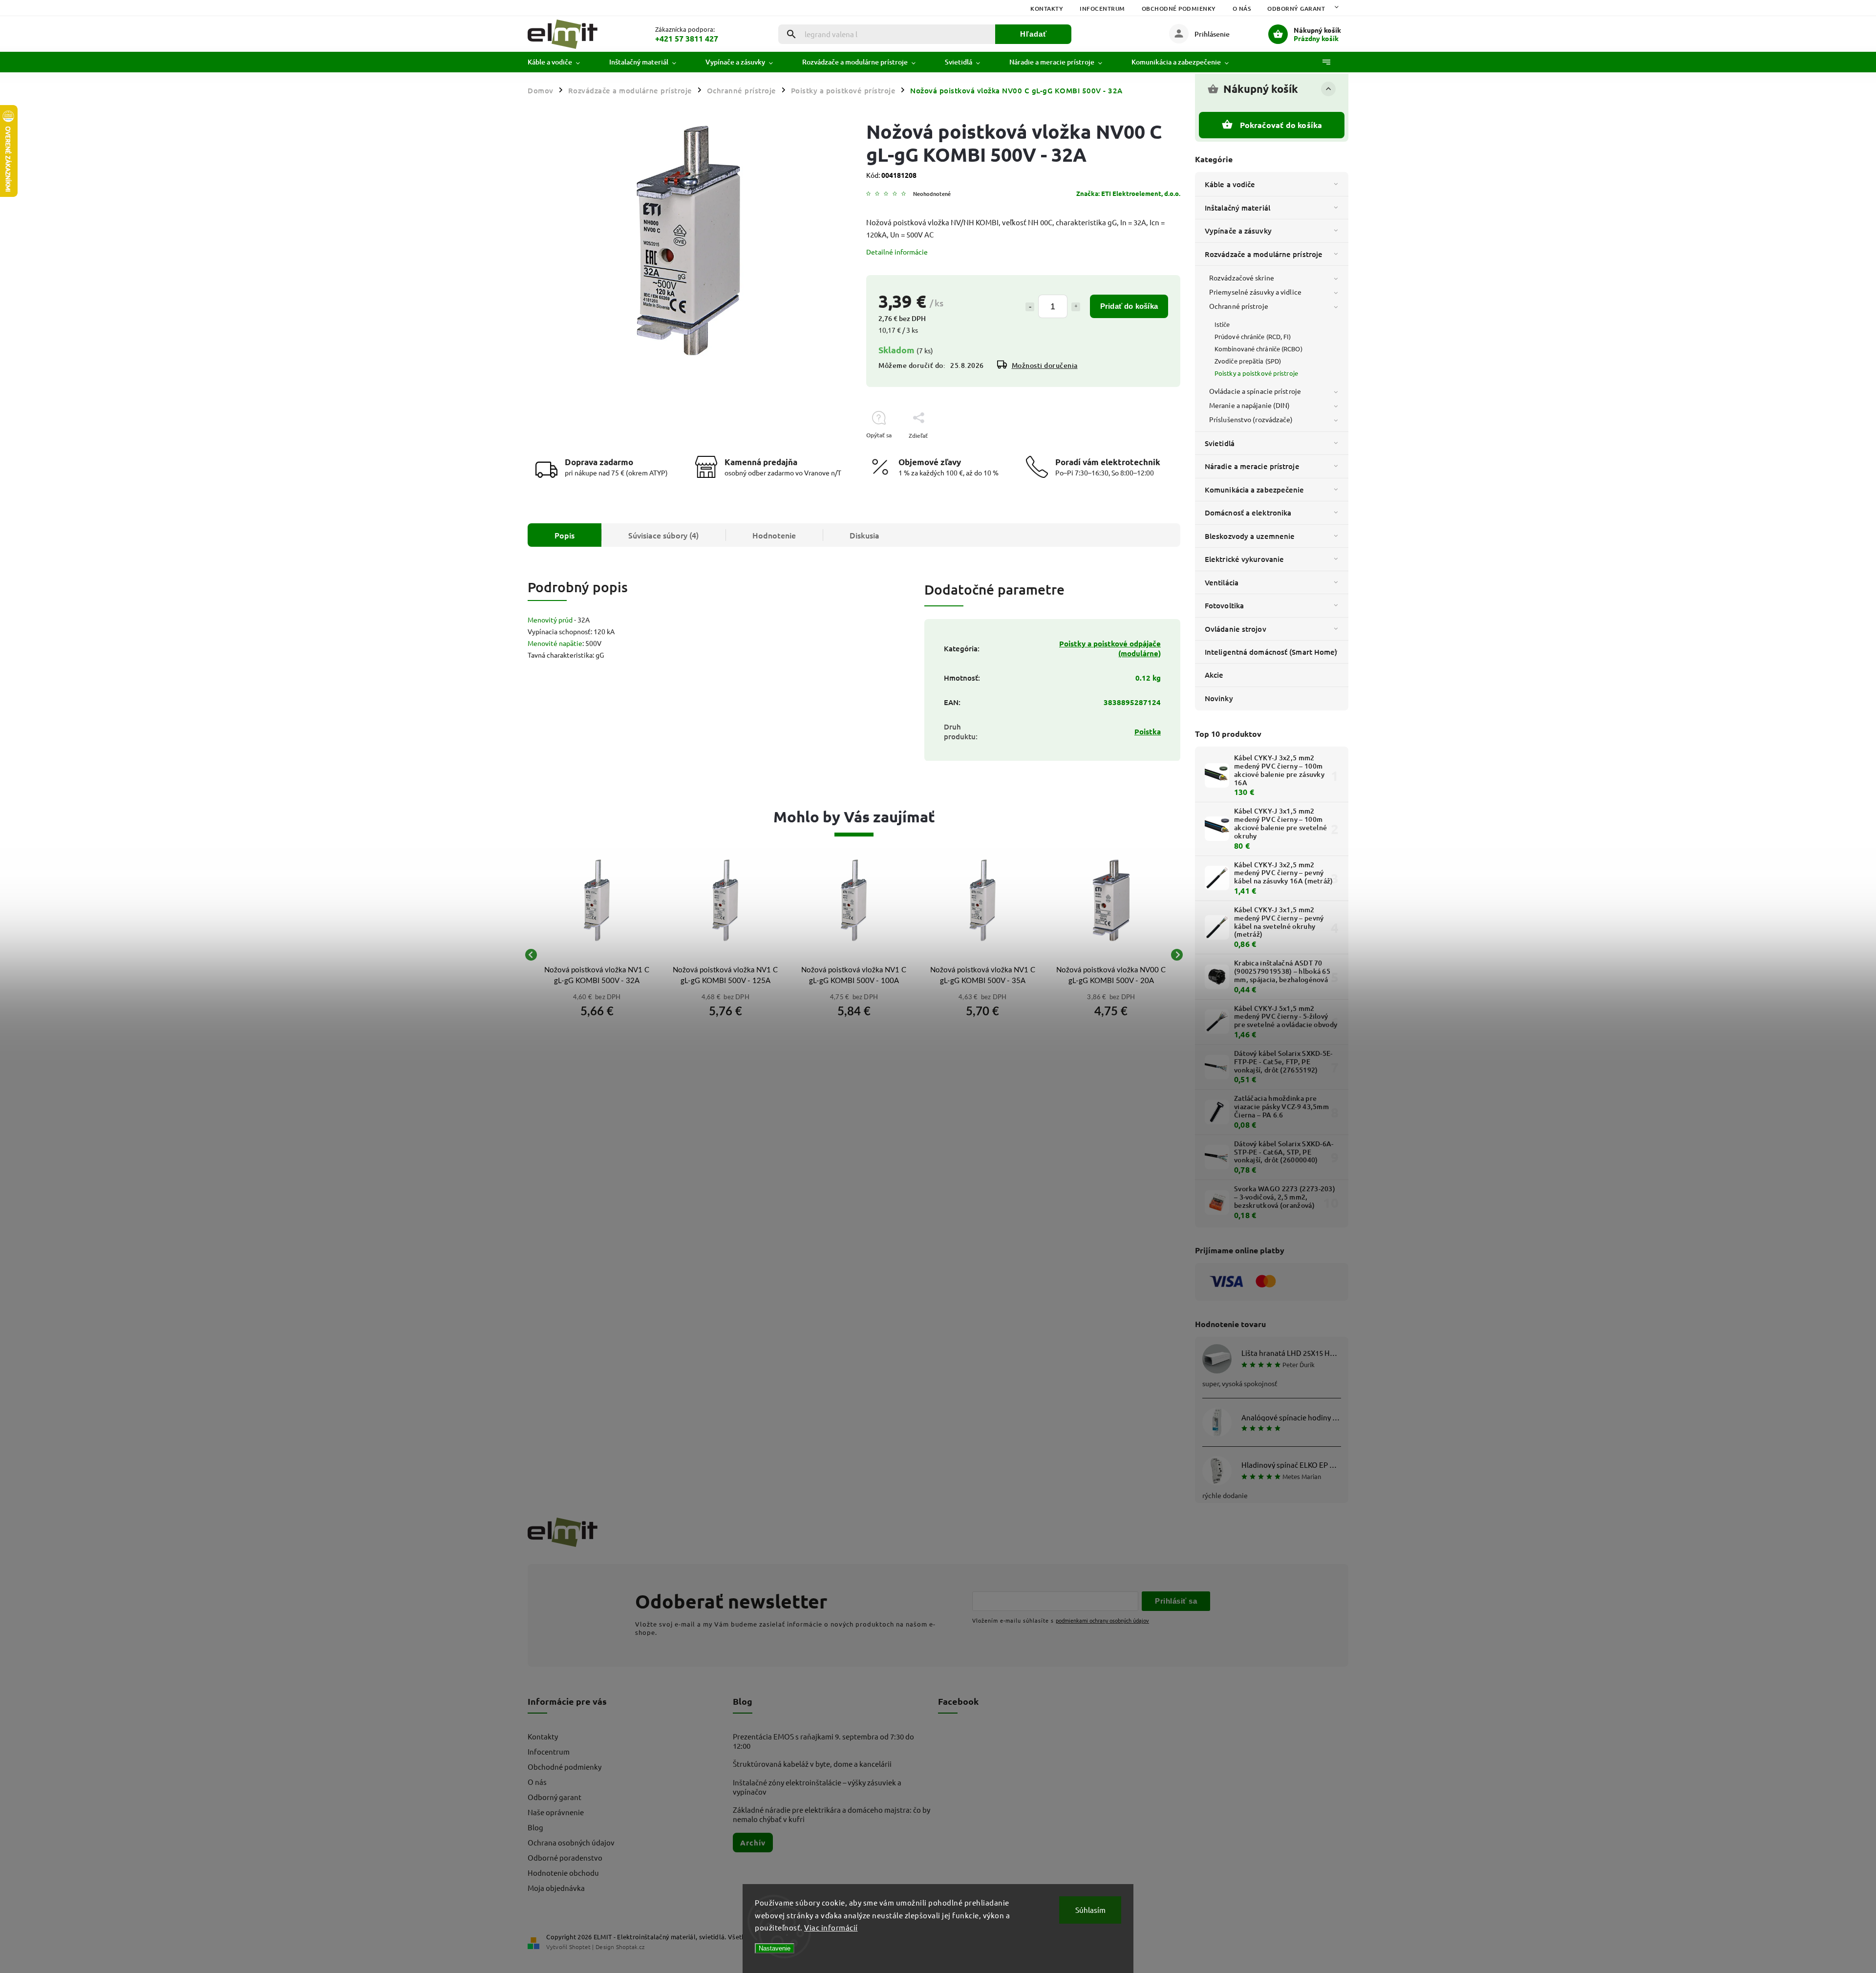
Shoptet (580, 1947)
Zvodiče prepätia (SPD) (1248, 361)
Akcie (1214, 675)
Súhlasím (1090, 1910)
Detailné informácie (897, 252)
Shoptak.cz (630, 1947)
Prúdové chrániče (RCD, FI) (1253, 336)
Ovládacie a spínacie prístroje (1255, 391)
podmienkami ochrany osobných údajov (1102, 1620)
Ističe (1222, 324)
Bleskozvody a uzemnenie (1250, 536)
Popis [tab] (565, 535)
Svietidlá (1220, 443)
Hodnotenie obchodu (563, 1873)
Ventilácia (1222, 582)
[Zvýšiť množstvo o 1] (1076, 307)
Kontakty (1047, 9)
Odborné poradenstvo (565, 1857)
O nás (1242, 9)
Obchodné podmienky (1179, 9)
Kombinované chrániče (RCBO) (1258, 349)
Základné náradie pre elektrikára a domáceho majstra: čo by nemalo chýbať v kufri (831, 1814)
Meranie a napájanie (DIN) (1250, 405)
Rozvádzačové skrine (1242, 278)
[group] (597, 955)
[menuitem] (561, 62)
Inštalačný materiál (1237, 208)
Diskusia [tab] (864, 535)
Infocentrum (1102, 9)
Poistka (1148, 731)
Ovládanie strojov (1236, 629)
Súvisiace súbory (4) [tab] (663, 535)
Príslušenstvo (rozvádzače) (1251, 419)
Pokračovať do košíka (1281, 125)
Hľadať (1034, 34)
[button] (597, 1009)
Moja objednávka (556, 1888)
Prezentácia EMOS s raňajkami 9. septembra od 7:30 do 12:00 (823, 1741)
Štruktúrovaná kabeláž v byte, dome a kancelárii (812, 1764)
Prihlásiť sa (1176, 1601)
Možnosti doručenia (1045, 365)
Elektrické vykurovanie (1244, 559)
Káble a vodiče (1230, 184)
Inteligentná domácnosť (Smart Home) (1271, 652)
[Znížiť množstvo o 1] (1030, 307)
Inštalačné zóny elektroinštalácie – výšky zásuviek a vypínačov (817, 1787)
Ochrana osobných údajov (571, 1842)
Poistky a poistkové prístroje (1256, 373)
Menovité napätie (555, 643)
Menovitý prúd (550, 620)
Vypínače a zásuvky (1238, 231)
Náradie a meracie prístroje (1252, 466)
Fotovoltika (1224, 605)
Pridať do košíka (1129, 306)
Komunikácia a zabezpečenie (1255, 490)
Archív (753, 1843)
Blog (535, 1827)
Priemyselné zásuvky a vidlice (1255, 292)
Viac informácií (831, 1927)
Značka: (1128, 193)
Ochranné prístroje (1239, 306)
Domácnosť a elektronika (1248, 513)
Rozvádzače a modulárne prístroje (1264, 254)
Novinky (1219, 698)
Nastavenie (775, 1948)
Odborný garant (1296, 9)
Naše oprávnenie (556, 1812)
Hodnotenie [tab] (774, 535)
